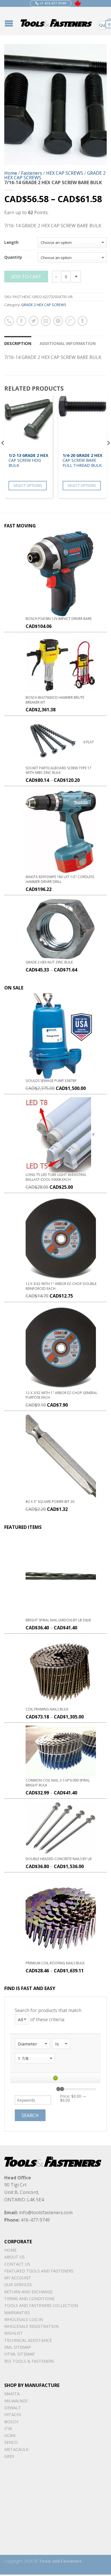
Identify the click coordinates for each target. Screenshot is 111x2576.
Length (11, 243)
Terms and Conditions (29, 2299)
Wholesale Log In (24, 2319)
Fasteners (32, 173)
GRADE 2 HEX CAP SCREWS (44, 305)
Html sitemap (19, 2354)
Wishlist (14, 2333)
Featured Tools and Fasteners (39, 2271)
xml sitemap (18, 2347)
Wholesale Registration (31, 2326)
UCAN (10, 2435)
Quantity (13, 258)
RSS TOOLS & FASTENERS (29, 2361)
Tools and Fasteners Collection (41, 2305)
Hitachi (13, 2415)
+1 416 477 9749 (52, 3)
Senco (11, 2442)
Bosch (11, 2422)
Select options (28, 485)
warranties (17, 2313)
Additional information (68, 343)
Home (11, 173)
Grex (9, 2456)
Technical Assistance (28, 2340)
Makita (12, 2394)
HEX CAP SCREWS (65, 173)
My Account (18, 2278)
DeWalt (13, 2408)
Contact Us (17, 2264)
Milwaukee (16, 2401)
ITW (8, 2429)
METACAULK (16, 2449)
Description (18, 343)
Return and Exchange (28, 2292)
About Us (15, 2257)
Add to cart (26, 277)
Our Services (18, 2285)
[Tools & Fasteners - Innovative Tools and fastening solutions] (56, 21)
